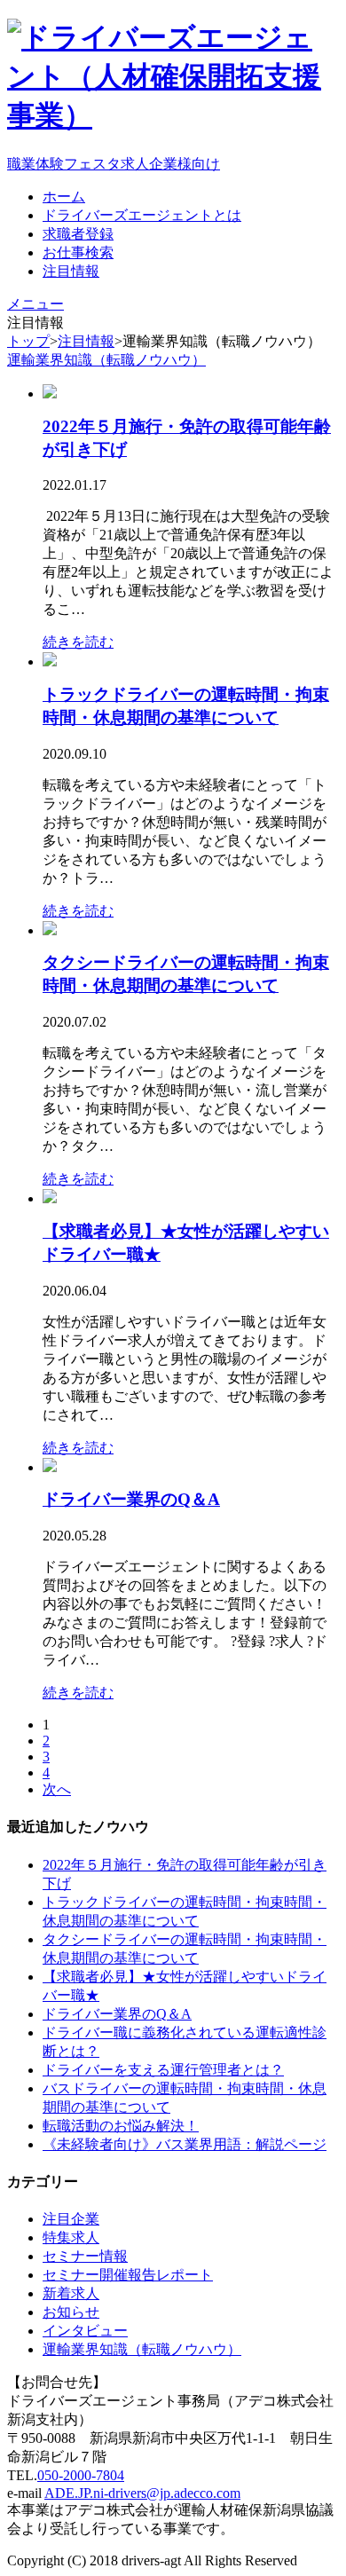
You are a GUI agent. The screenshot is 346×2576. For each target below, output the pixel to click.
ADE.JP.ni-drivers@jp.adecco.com (142, 2493)
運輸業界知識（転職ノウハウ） (106, 360)
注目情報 (86, 341)
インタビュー (85, 2331)
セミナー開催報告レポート (128, 2275)
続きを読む (78, 642)
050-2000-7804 (81, 2475)
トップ (28, 341)
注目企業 (71, 2219)
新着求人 (71, 2293)
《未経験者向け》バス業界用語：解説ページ (185, 2144)
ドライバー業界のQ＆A (131, 1499)
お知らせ (71, 2312)
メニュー (35, 304)
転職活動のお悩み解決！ (121, 2126)
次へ (57, 1789)
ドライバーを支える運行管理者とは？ (163, 2070)
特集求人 (71, 2237)
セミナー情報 (85, 2256)
